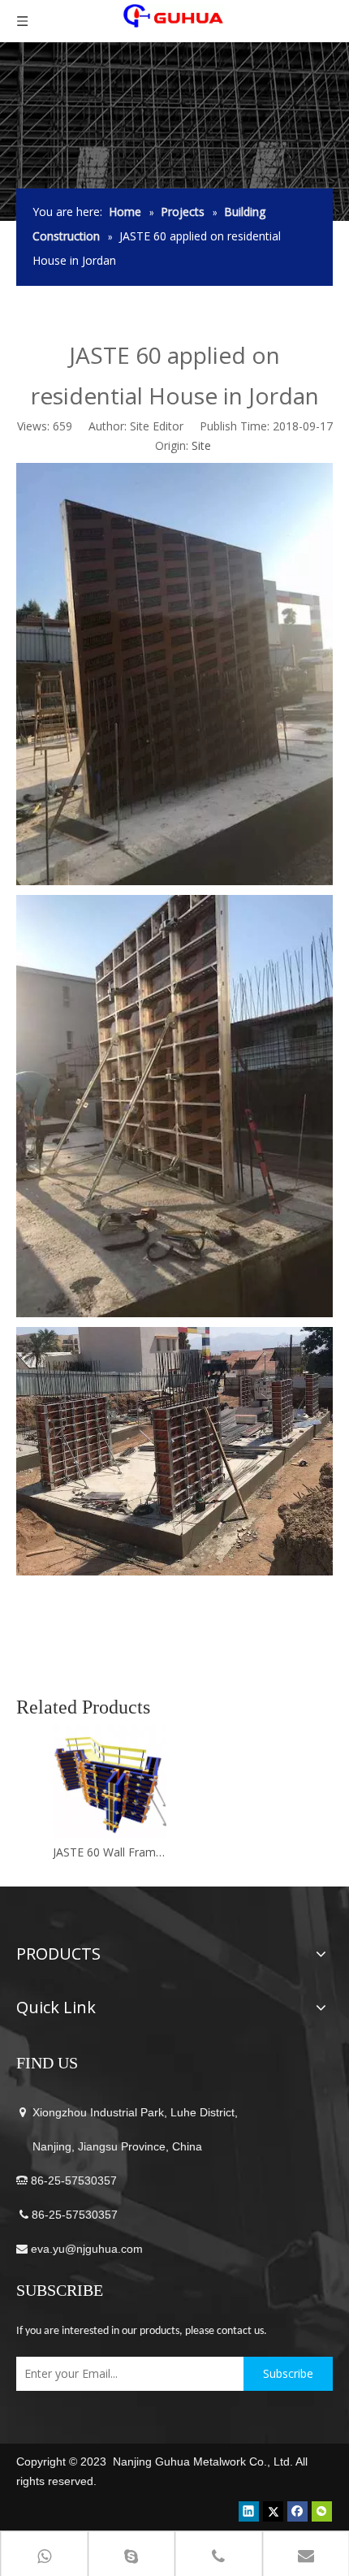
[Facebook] (297, 2511)
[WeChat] (322, 2511)
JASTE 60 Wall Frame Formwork (110, 1852)
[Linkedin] (249, 2511)
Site (201, 445)
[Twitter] (273, 2511)
